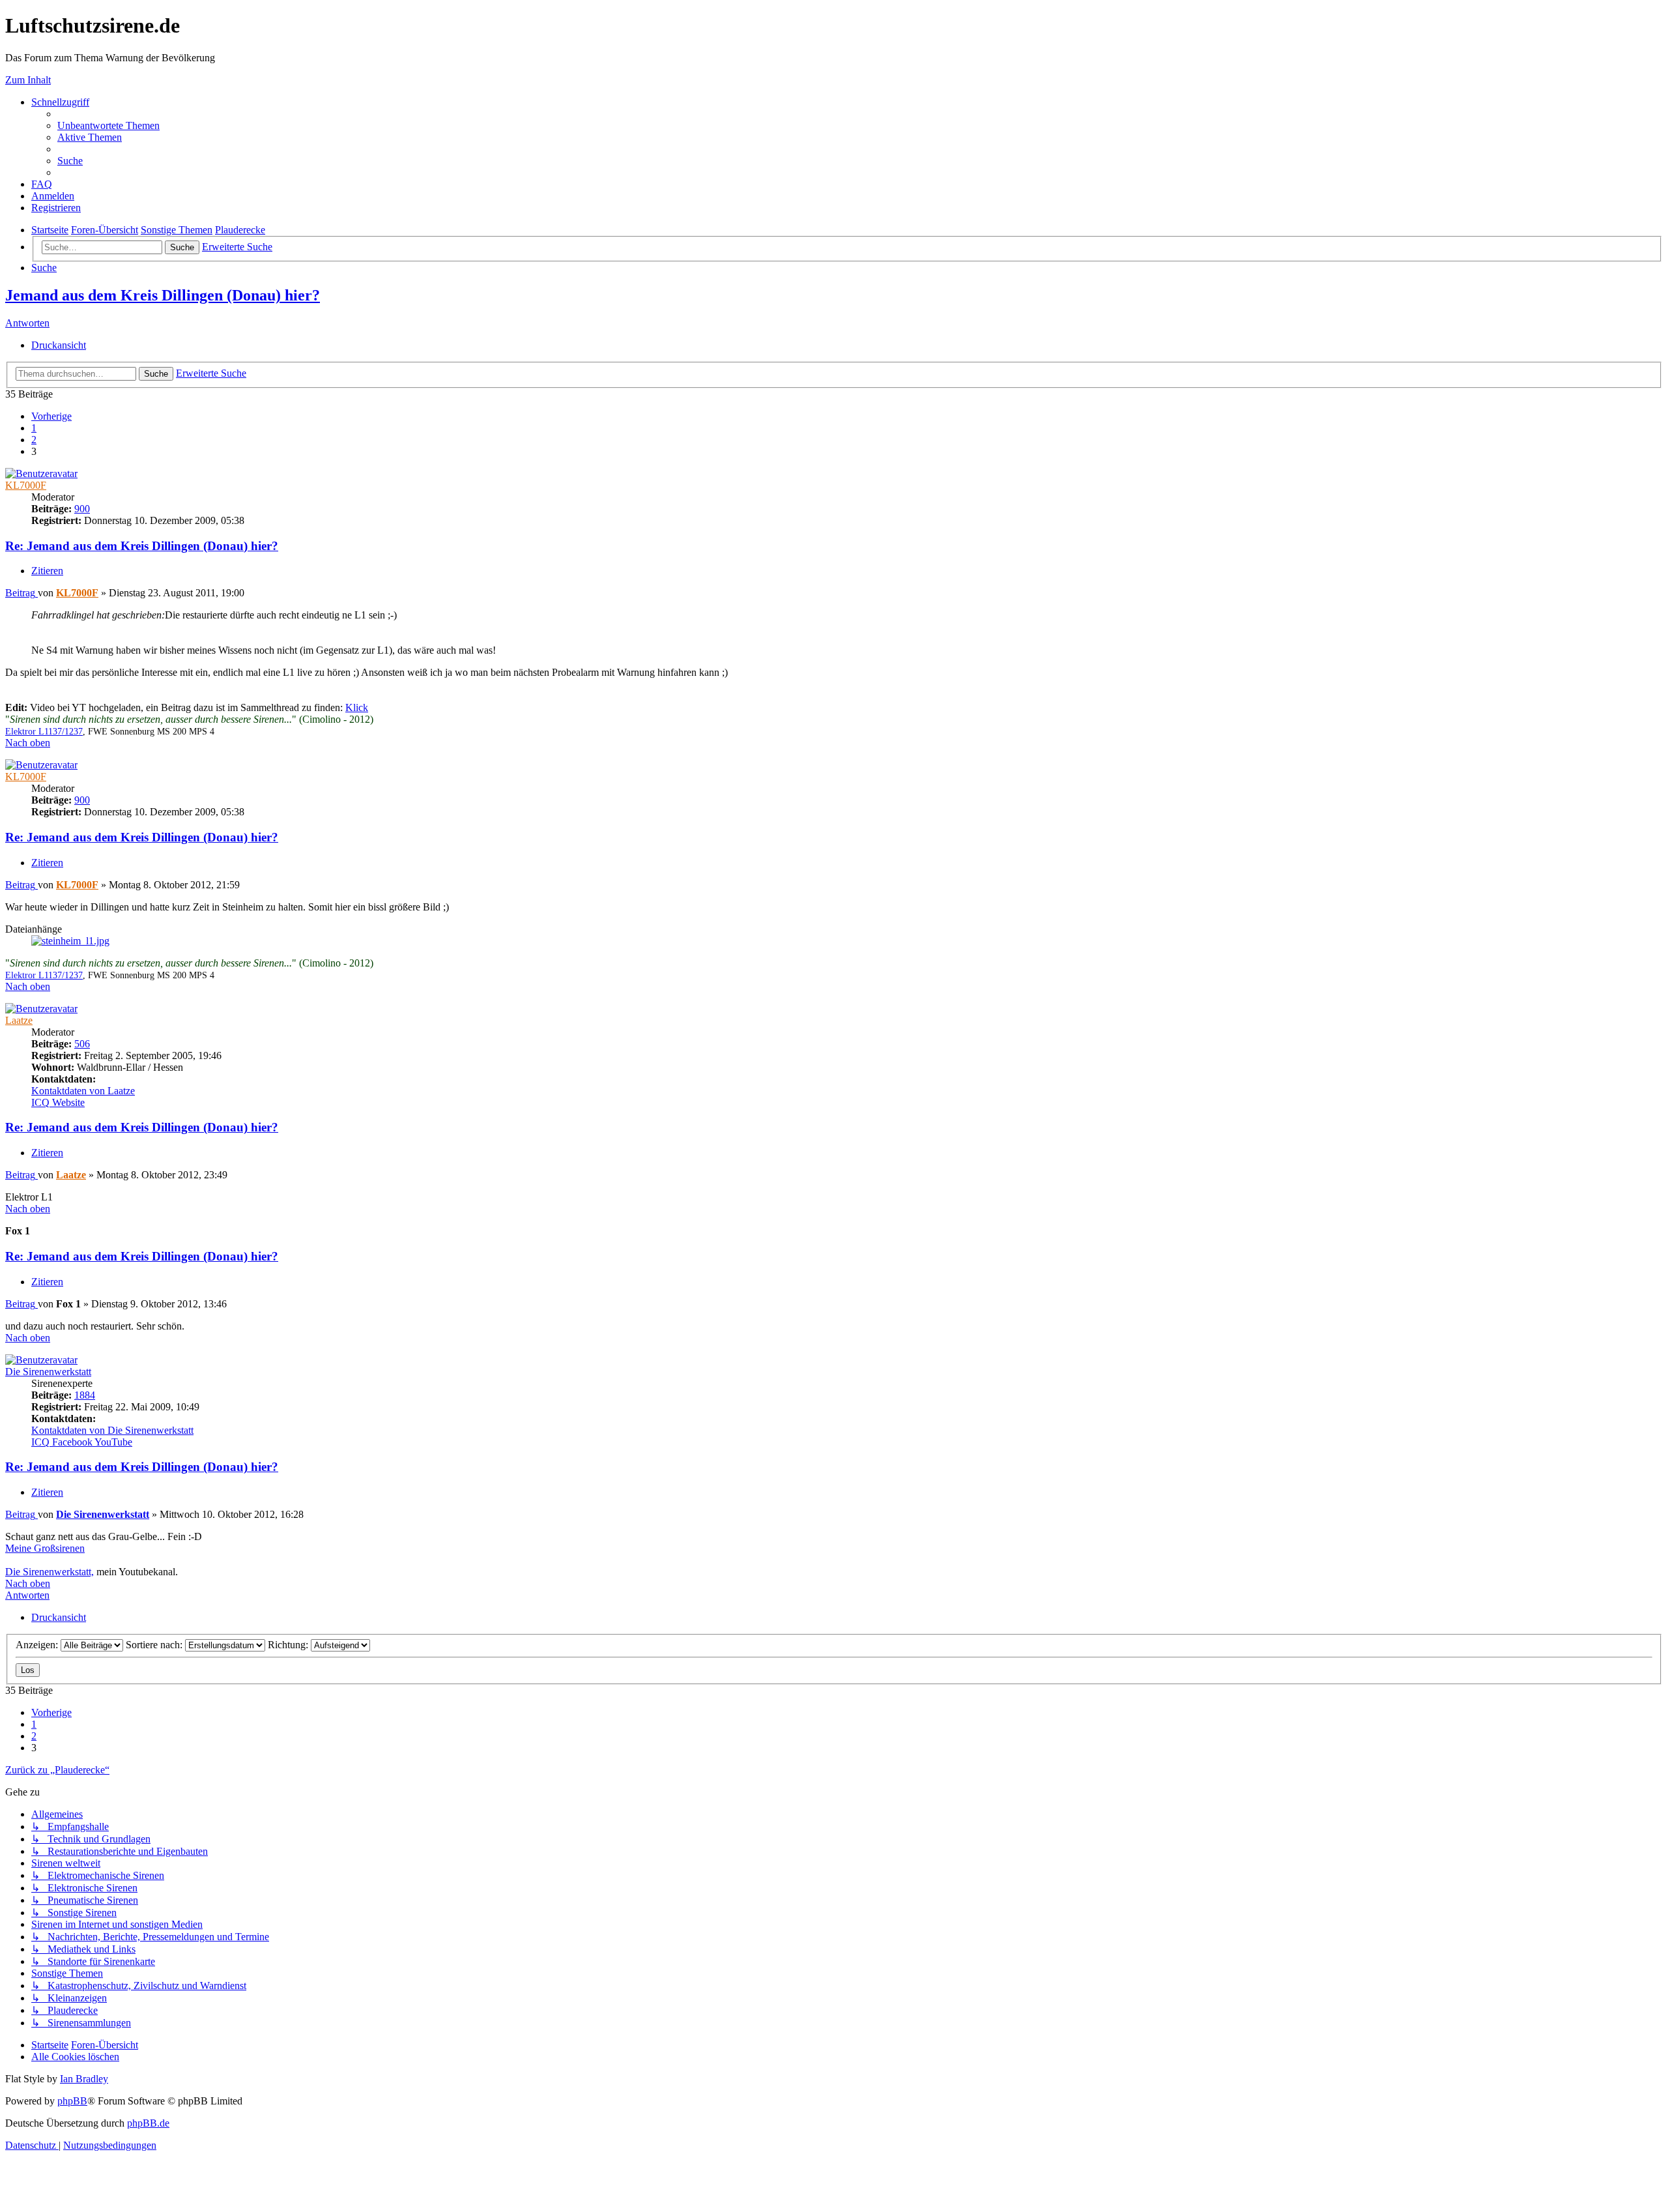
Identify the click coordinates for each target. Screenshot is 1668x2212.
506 (82, 1044)
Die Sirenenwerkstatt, (50, 1572)
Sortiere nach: (155, 1645)
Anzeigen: (38, 1645)
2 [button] (34, 440)
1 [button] (34, 428)
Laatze (19, 1020)
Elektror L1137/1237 (44, 732)
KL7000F (26, 485)
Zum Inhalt (28, 80)
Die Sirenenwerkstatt (48, 1372)
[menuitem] (108, 125)
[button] (51, 416)
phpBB (72, 2101)
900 (82, 509)
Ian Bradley (84, 2079)
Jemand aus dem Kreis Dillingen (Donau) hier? (163, 295)
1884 (85, 1395)
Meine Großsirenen (45, 1548)
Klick (357, 707)
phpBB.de (148, 2123)
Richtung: (289, 1645)
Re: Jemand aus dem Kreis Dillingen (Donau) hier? (142, 546)
